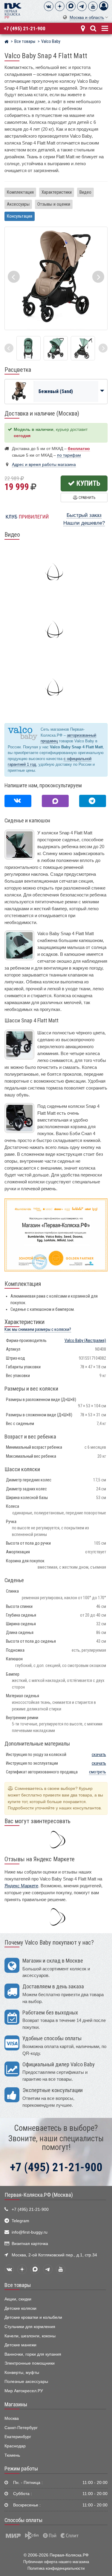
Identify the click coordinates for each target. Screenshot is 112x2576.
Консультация (20, 216)
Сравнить (86, 498)
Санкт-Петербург (21, 2428)
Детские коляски (20, 2308)
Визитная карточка (30, 2244)
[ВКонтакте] (49, 6)
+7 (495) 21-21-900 (25, 28)
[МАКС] (71, 6)
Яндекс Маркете (21, 1886)
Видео (85, 192)
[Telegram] (82, 6)
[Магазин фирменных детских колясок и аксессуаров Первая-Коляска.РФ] (13, 10)
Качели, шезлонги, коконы (30, 2336)
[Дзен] (60, 6)
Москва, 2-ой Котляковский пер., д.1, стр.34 (54, 2255)
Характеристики (57, 192)
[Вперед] (103, 348)
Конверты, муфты (22, 2373)
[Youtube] (93, 6)
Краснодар (15, 2446)
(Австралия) (85, 1341)
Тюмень (12, 2455)
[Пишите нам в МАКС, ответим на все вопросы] (55, 801)
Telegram (20, 2221)
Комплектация (20, 192)
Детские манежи (20, 2345)
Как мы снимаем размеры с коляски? (38, 1330)
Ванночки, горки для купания (33, 2354)
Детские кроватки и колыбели (33, 2317)
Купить (88, 483)
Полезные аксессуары (26, 2382)
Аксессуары (18, 204)
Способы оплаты (23, 2520)
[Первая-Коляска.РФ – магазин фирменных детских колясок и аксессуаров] (6, 42)
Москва (12, 2418)
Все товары (18, 2285)
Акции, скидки (18, 2299)
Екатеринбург (18, 2437)
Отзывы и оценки (54, 204)
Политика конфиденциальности (56, 2568)
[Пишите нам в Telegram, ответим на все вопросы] (93, 801)
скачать (99, 1755)
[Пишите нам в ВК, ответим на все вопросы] (18, 801)
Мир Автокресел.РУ (24, 2391)
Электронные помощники (30, 2363)
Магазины (16, 2405)
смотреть (98, 1772)
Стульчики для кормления (30, 2327)
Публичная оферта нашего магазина (56, 2562)
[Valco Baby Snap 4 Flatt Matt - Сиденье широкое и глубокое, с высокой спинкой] (29, 348)
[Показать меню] (104, 28)
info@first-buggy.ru (30, 2232)
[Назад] (9, 348)
